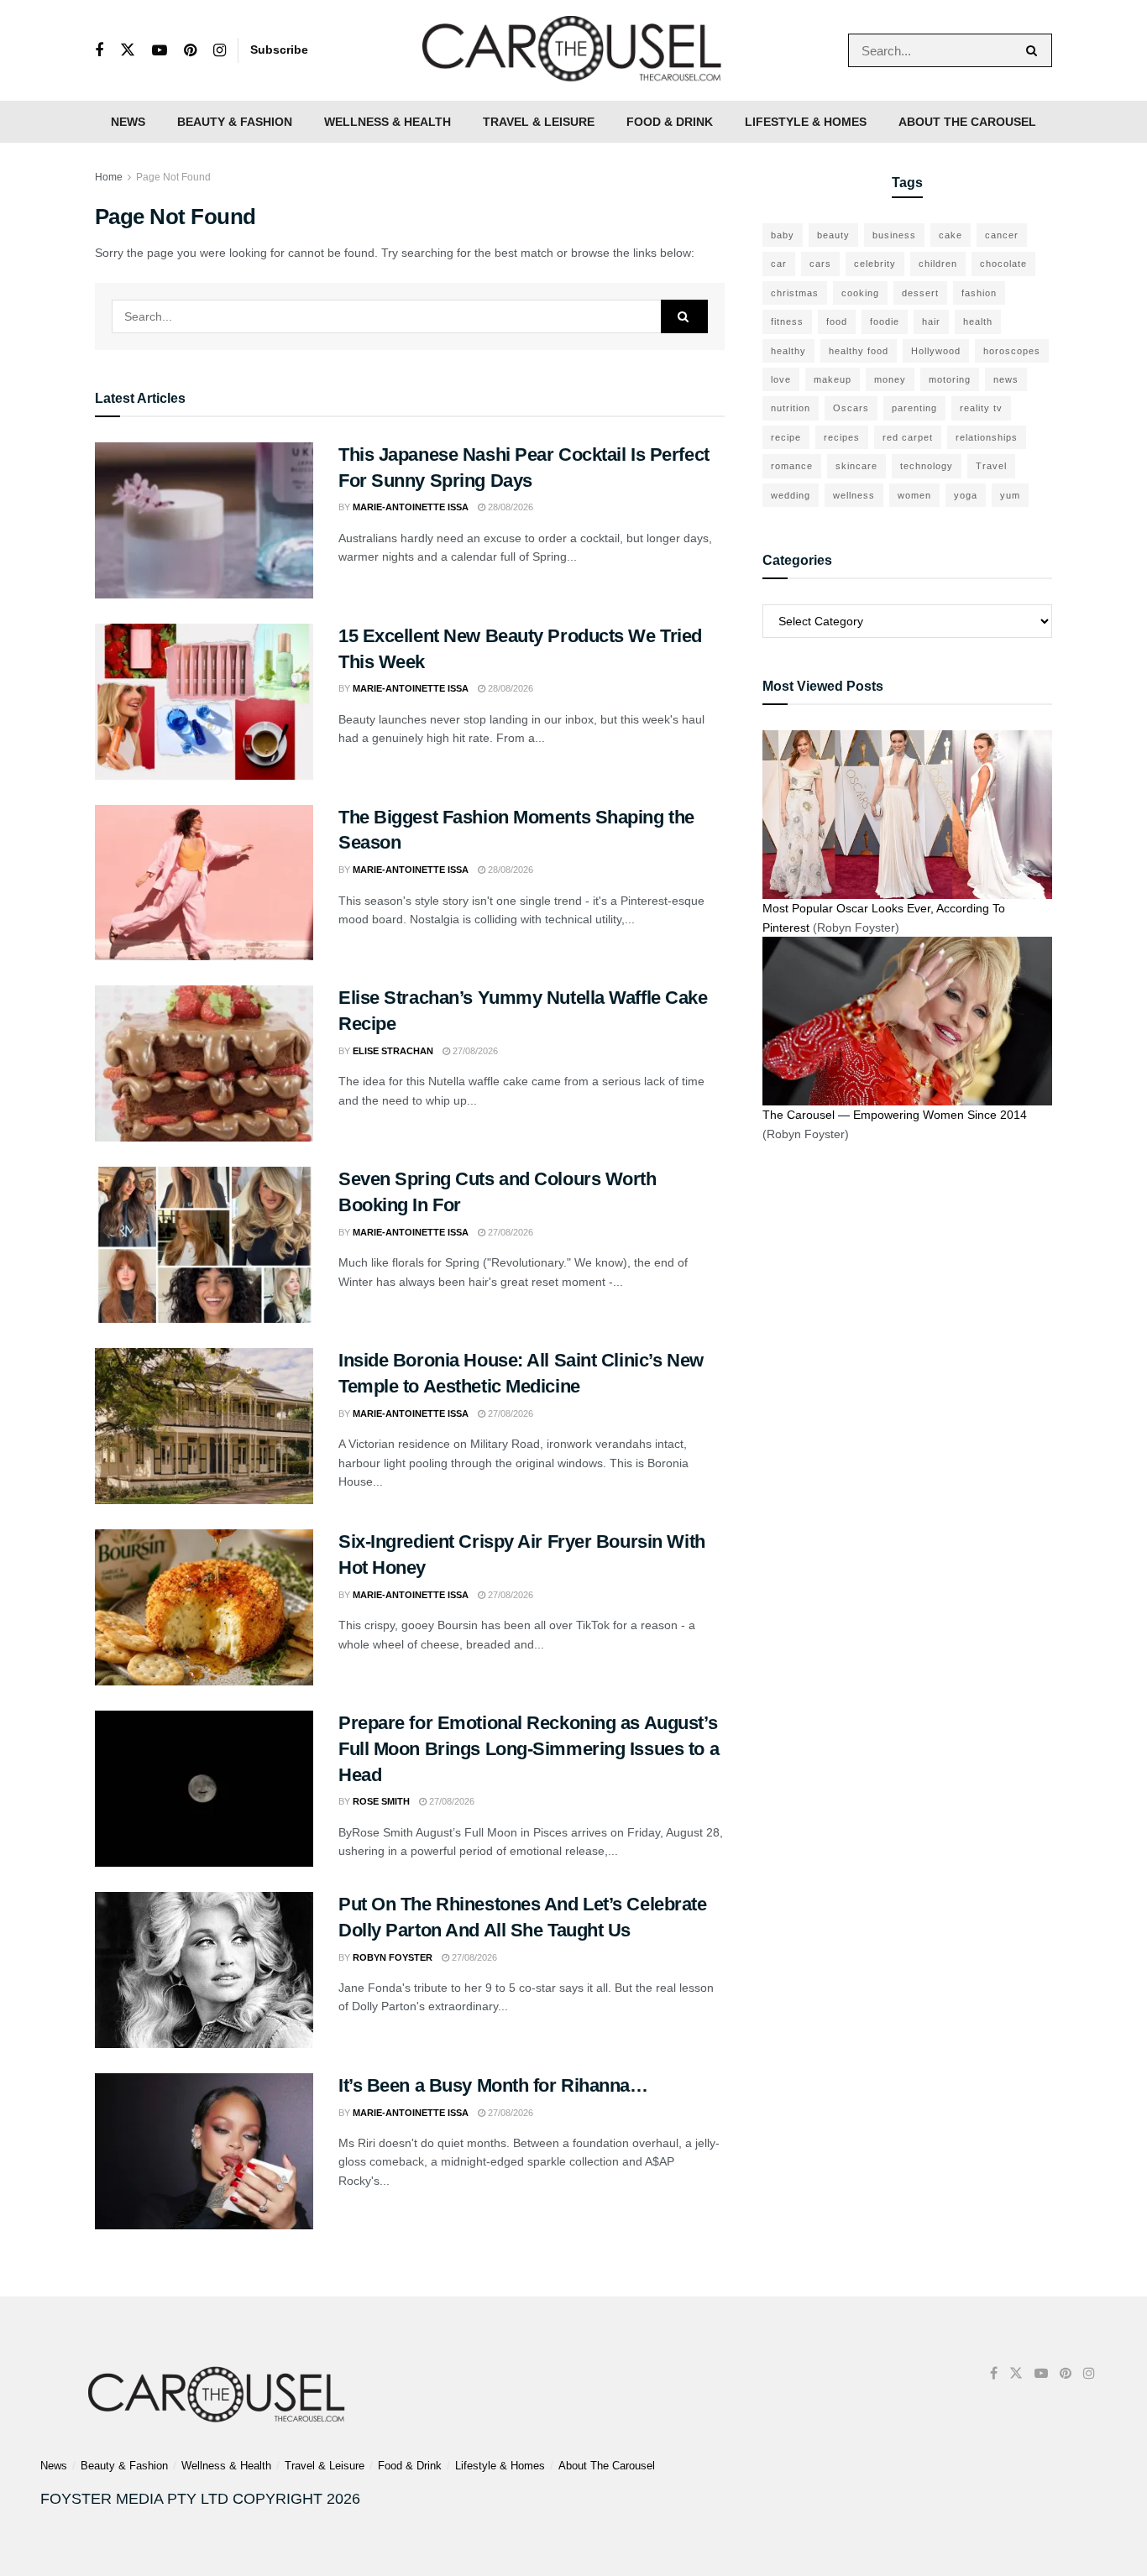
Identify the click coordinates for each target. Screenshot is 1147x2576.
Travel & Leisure (539, 122)
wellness (854, 495)
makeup (833, 379)
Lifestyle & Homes (806, 122)
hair (931, 321)
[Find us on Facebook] (99, 51)
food (837, 321)
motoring (950, 379)
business (894, 235)
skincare (856, 466)
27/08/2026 (474, 1051)
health (978, 321)
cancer (1002, 235)
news (1006, 379)
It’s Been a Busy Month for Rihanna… (493, 2085)
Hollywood (936, 351)
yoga (966, 495)
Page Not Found (173, 177)
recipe (786, 437)
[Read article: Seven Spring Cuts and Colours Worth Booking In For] (204, 1245)
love (781, 379)
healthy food (859, 351)
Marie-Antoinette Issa (411, 507)
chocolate (1003, 264)
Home (109, 177)
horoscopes (1012, 351)
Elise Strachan (393, 1051)
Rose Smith (381, 1801)
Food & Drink (670, 122)
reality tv (981, 408)
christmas (795, 293)
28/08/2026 (509, 507)
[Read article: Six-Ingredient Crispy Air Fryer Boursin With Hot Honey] (204, 1607)
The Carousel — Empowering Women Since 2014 (895, 1115)
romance (792, 466)
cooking (860, 293)
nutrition (791, 408)
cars (820, 264)
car (779, 264)
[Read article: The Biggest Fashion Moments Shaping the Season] (204, 883)
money (890, 379)
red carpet (908, 437)
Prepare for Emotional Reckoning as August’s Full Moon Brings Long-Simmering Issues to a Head (529, 1749)
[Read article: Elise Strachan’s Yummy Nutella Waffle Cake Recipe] (204, 1063)
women (914, 495)
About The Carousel (967, 122)
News (128, 122)
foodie (885, 321)
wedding (791, 495)
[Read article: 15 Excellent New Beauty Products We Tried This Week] (204, 702)
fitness (787, 321)
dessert (920, 293)
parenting (914, 408)
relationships (987, 437)
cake (951, 235)
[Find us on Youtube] (160, 51)
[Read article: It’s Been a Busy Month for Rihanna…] (204, 2151)
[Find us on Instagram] (220, 51)
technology (927, 466)
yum (1010, 495)
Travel (991, 466)
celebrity (875, 264)
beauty (833, 235)
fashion (979, 293)
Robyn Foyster (393, 1957)
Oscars (851, 408)
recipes (842, 437)
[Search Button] (1035, 50)
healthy (788, 351)
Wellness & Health (388, 122)
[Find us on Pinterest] (190, 51)
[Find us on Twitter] (128, 50)
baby (783, 235)
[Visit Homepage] (573, 50)
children (938, 264)
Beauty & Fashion (235, 122)
